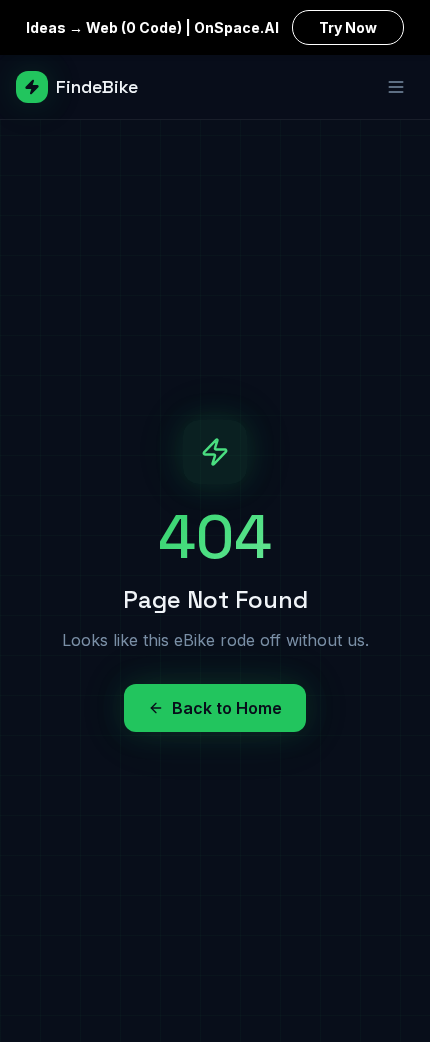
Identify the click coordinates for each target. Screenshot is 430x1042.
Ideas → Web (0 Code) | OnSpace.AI (201, 27)
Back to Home (227, 708)
